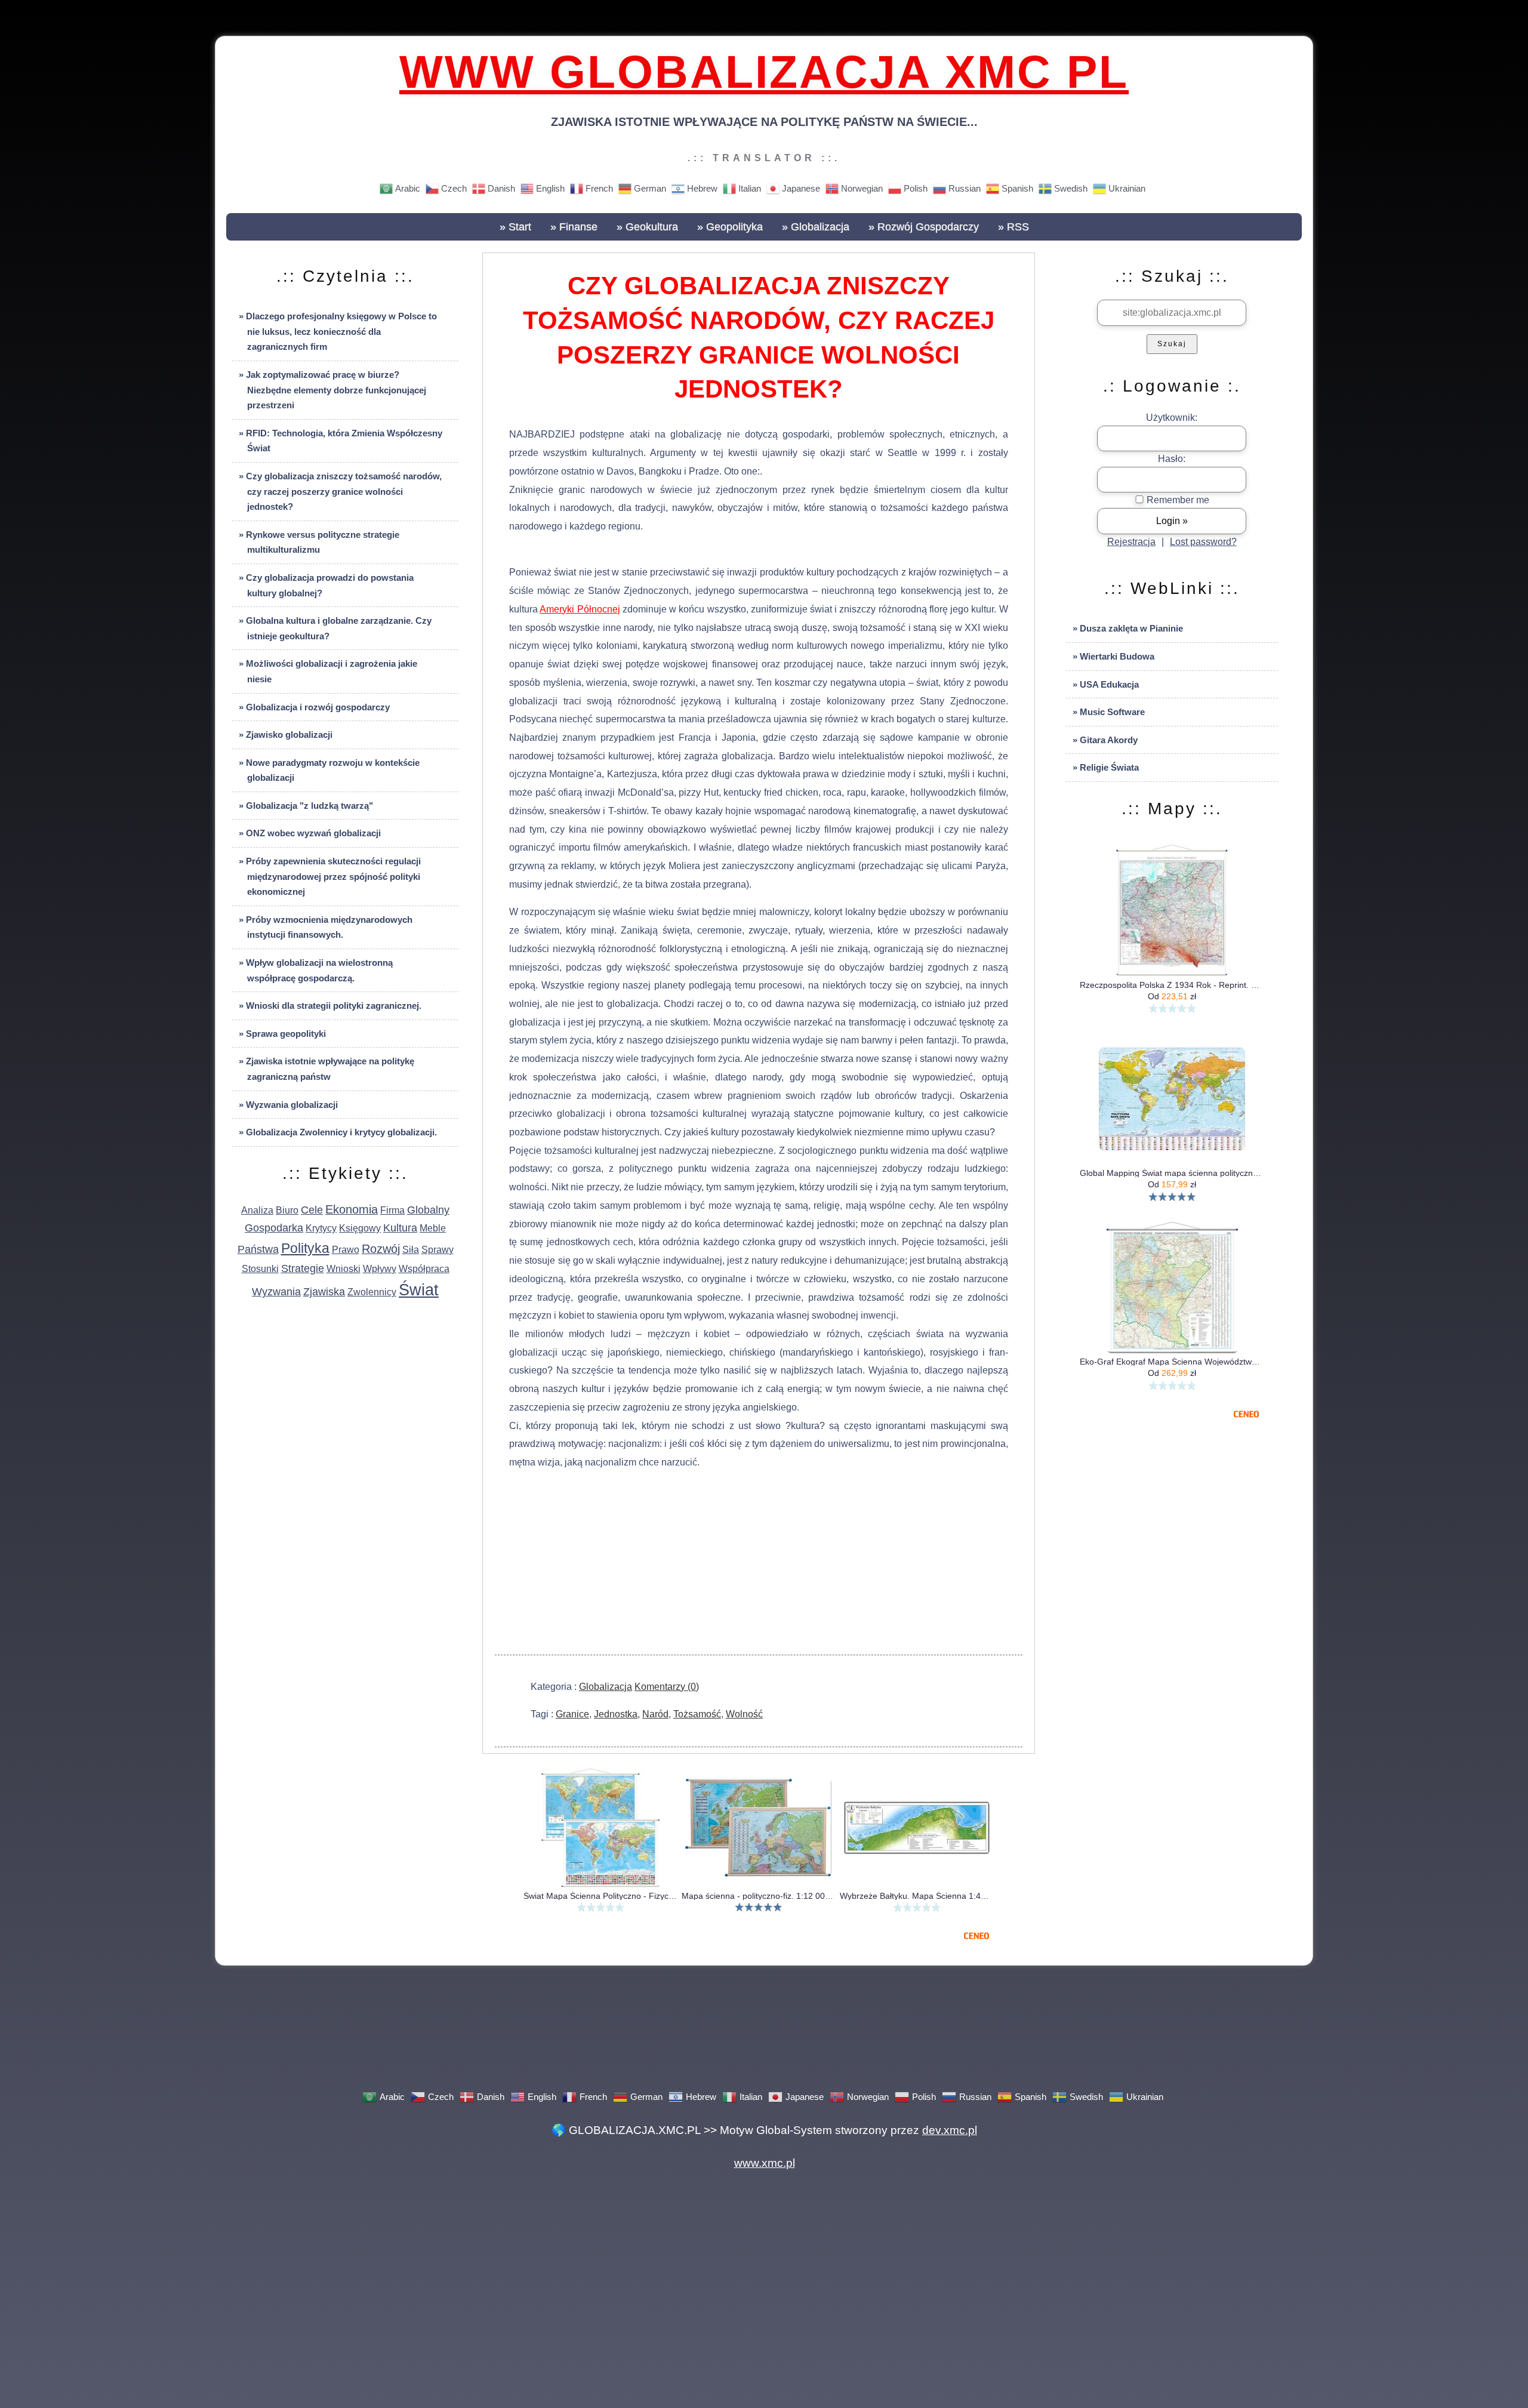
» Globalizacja (816, 227)
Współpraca (424, 1269)
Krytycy (321, 1228)
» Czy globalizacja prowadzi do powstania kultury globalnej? (326, 585)
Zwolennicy (372, 1292)
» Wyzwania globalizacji (288, 1105)
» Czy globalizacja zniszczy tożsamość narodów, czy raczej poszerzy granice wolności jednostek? (340, 491)
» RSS (1013, 227)
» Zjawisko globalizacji (286, 735)
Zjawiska (324, 1292)
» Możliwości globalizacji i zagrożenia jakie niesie (328, 671)
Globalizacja (606, 1687)
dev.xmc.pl (950, 2129)
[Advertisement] (759, 1565)
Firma (392, 1210)
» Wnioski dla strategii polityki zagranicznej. (330, 1006)
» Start (515, 227)
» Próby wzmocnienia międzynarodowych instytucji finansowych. (326, 927)
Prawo (346, 1250)
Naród (655, 1714)
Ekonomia (352, 1209)
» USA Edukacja (1106, 684)
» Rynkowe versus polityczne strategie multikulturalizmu (319, 542)
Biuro (287, 1210)
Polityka (305, 1248)
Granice (572, 1714)
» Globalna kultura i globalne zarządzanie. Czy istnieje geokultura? (335, 628)
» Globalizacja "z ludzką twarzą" (306, 806)
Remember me (1177, 500)
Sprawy (438, 1250)
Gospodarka (274, 1228)
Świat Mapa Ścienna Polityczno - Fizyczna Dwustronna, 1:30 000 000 (600, 1896)
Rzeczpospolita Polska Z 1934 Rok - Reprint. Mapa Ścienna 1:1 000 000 (1172, 985)
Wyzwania (276, 1292)
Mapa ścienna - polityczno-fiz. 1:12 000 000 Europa (758, 1896)
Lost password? (1203, 542)
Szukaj (1172, 344)
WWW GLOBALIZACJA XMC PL (764, 72)
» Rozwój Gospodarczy (924, 227)
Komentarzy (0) (667, 1687)
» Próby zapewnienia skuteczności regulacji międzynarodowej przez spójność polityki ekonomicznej (330, 876)
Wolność (744, 1714)
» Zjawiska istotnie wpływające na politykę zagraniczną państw (326, 1069)
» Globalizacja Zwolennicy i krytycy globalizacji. (338, 1132)
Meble (433, 1228)
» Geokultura (647, 227)
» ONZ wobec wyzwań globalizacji (310, 833)
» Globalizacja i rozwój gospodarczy (314, 707)
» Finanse (574, 227)
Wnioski (344, 1269)
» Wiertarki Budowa (1113, 656)
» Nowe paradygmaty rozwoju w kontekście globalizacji (329, 770)
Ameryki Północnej (580, 609)
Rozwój (381, 1249)
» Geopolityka (730, 227)
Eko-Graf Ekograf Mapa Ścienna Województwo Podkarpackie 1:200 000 (1172, 1362)
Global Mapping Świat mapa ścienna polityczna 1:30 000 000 (1172, 1173)
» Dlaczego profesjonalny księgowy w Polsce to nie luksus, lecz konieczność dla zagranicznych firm (338, 331)
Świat (419, 1290)
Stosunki (260, 1269)
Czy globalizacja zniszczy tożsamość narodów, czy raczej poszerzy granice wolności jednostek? (759, 338)
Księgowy (360, 1228)
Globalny (428, 1210)
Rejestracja (1131, 542)
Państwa (258, 1249)
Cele (312, 1210)
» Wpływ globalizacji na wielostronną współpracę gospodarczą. (316, 970)
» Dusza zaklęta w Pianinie (1128, 628)
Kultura (400, 1228)
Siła (411, 1250)
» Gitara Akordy (1105, 740)
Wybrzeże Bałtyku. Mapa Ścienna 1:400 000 (917, 1896)
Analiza (257, 1210)
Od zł (1172, 996)
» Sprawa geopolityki (282, 1034)
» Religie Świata (1106, 767)
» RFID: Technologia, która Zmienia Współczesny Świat (341, 441)
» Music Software (1109, 712)
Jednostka (616, 1714)
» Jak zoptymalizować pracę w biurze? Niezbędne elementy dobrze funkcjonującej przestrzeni (332, 390)
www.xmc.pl (764, 2162)
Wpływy (380, 1269)
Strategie (303, 1268)
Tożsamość (697, 1714)
